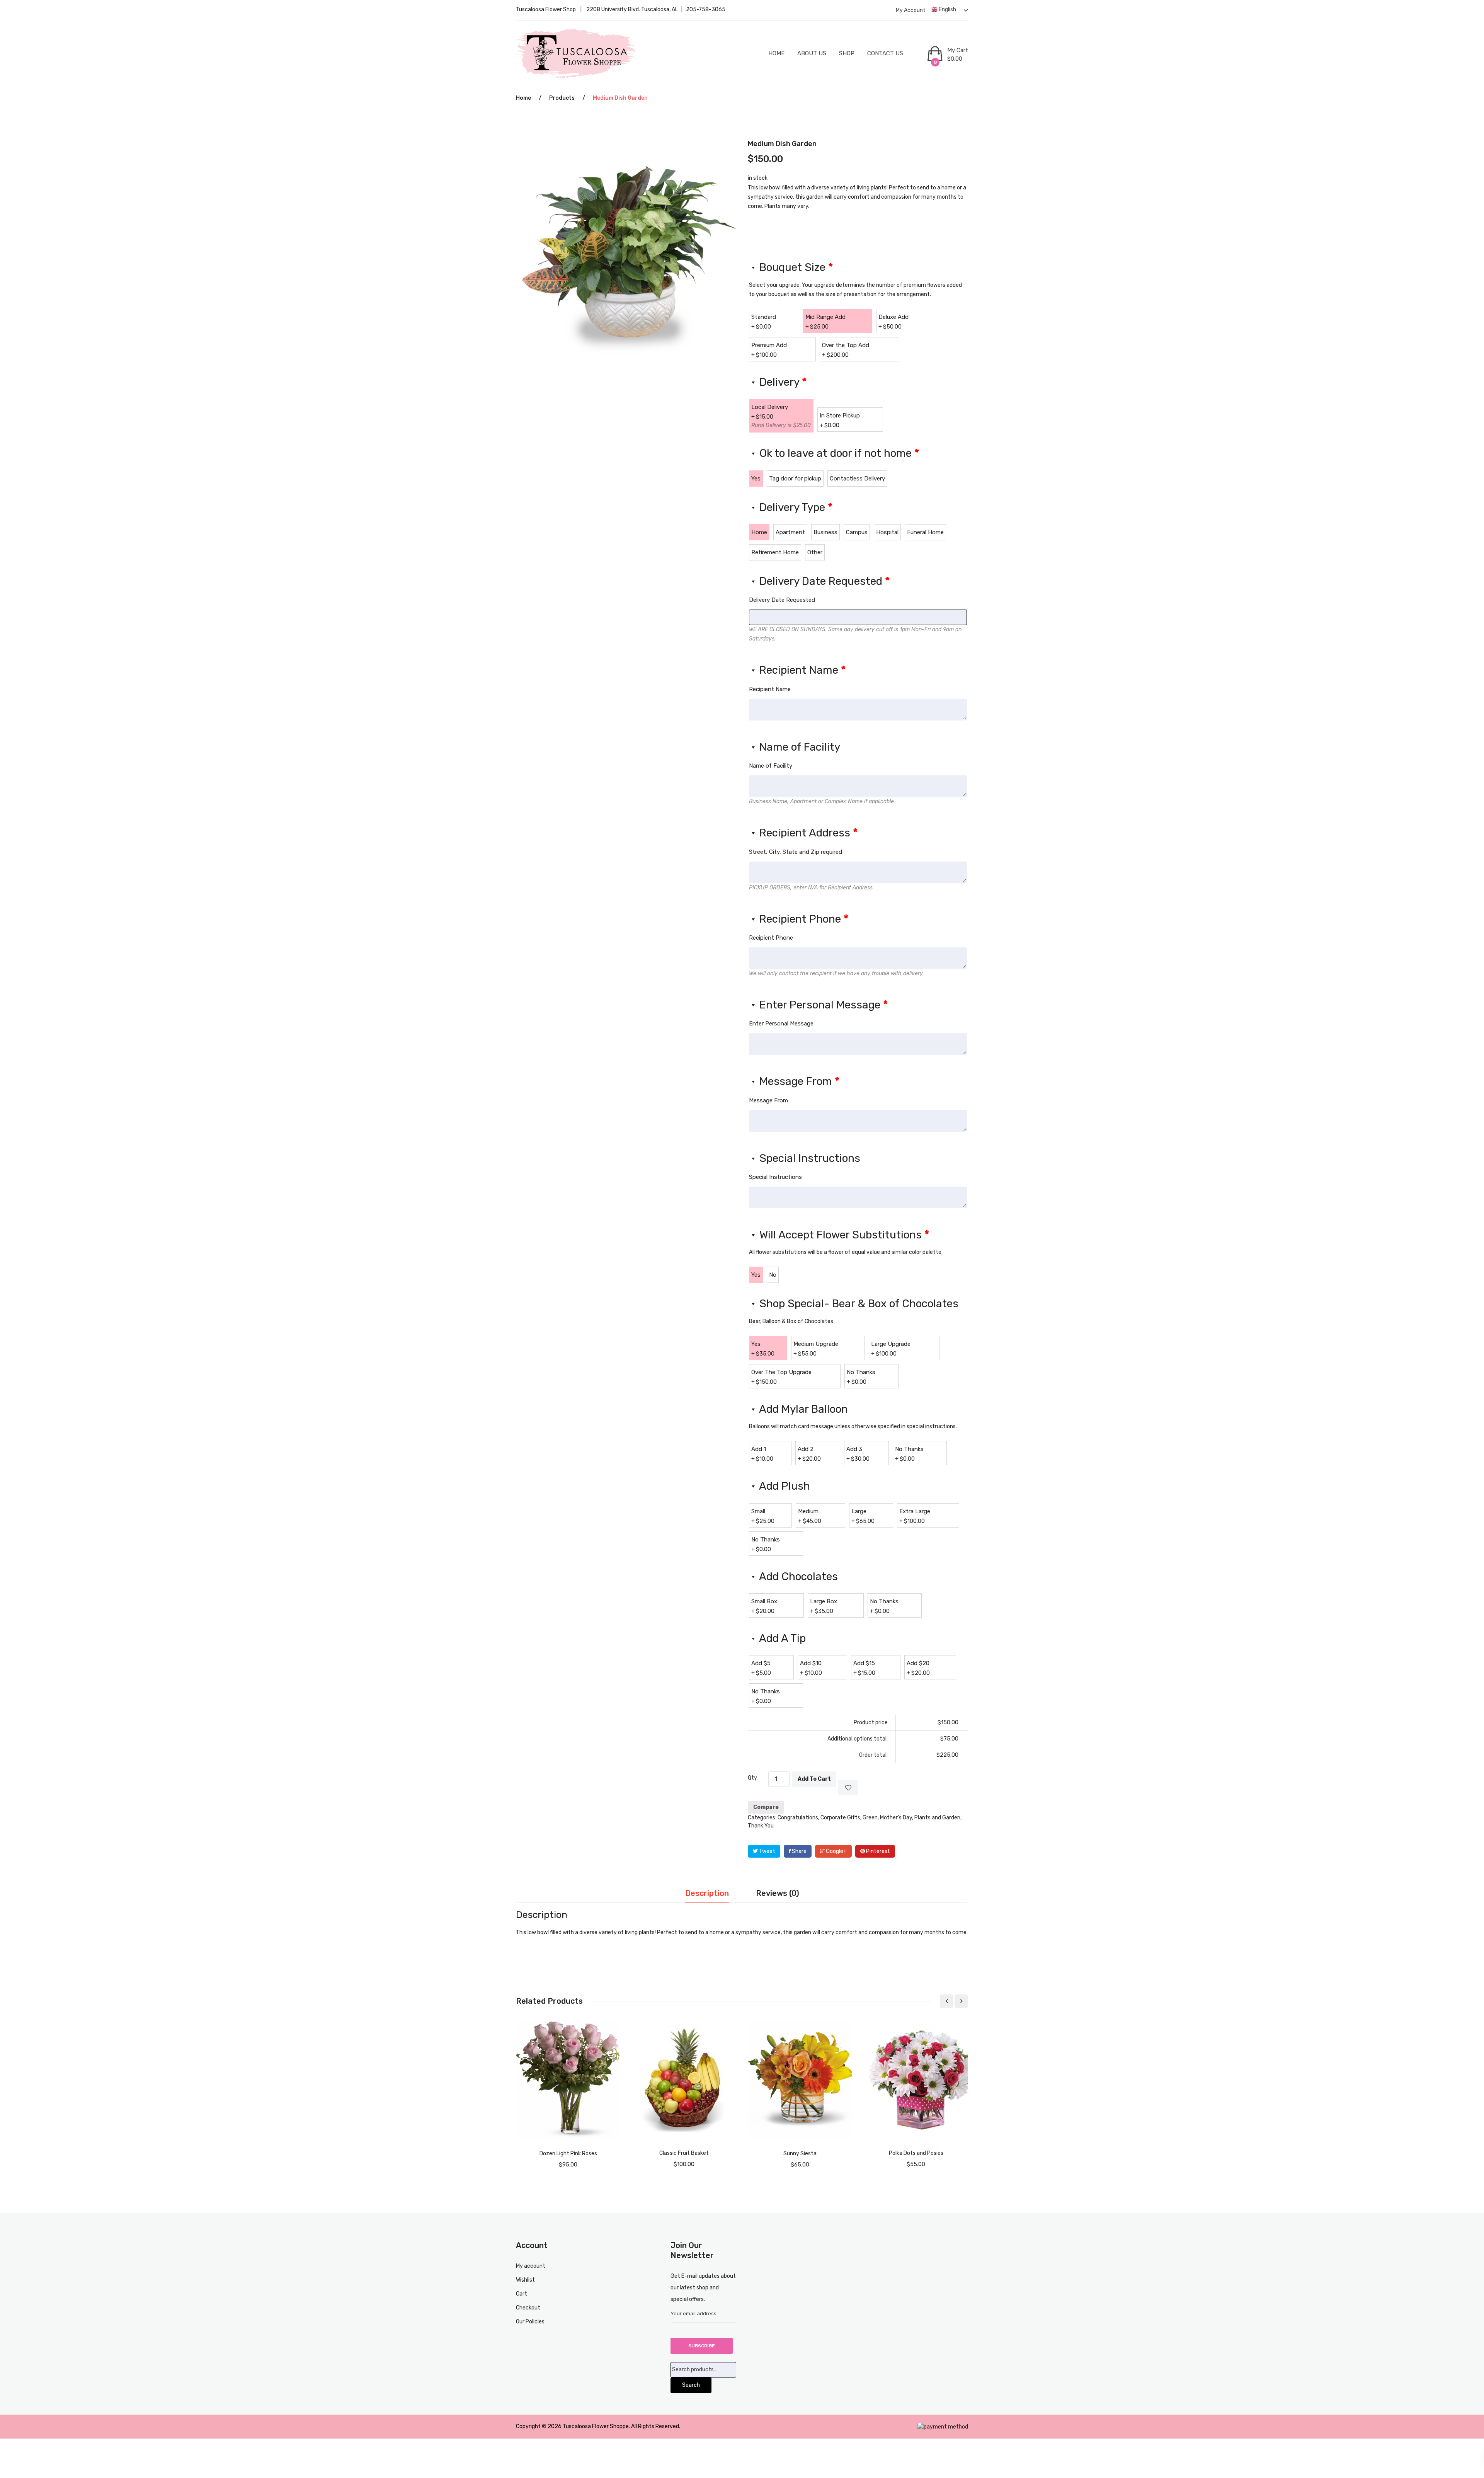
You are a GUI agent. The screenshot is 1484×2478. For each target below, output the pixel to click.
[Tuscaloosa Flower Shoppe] (577, 53)
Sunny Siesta (800, 2154)
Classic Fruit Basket (684, 2153)
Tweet (767, 1851)
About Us (812, 53)
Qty (752, 1778)
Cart (522, 2294)
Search (691, 2385)
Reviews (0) (778, 1893)
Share (799, 1851)
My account (911, 10)
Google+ (836, 1851)
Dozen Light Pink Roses (568, 2154)
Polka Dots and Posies (916, 2153)
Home (776, 53)
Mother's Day (896, 1818)
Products (562, 98)
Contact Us (885, 53)
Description (707, 1893)
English (947, 9)
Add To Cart (814, 1779)
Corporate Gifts (840, 1818)
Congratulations (798, 1818)
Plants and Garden (937, 1818)
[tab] (707, 1896)
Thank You (761, 1826)
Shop (847, 53)
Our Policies (530, 2322)
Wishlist (525, 2280)
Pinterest (877, 1851)
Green (870, 1818)
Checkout (528, 2308)
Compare (766, 1807)
